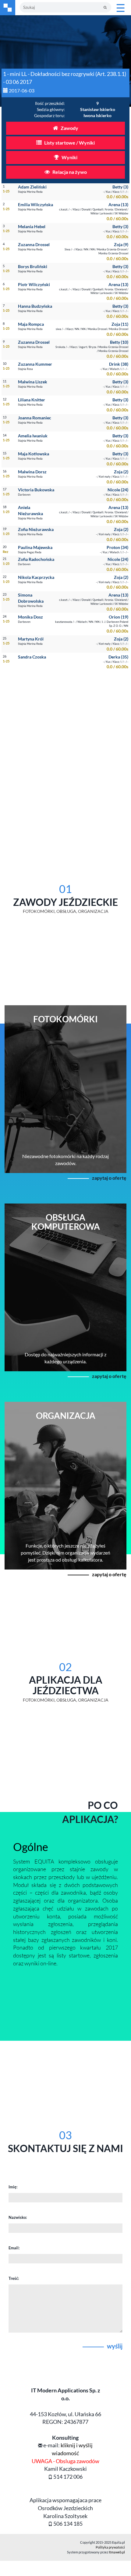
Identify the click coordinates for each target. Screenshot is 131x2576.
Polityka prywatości (110, 2547)
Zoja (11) (120, 324)
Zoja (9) (121, 244)
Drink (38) (119, 364)
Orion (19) (119, 617)
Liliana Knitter (32, 400)
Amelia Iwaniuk (33, 436)
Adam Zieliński (32, 187)
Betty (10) (119, 342)
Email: (14, 2248)
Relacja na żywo (69, 172)
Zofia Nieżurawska (36, 529)
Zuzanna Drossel (34, 244)
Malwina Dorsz (32, 472)
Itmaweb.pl (117, 2552)
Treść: (14, 2278)
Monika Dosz (30, 617)
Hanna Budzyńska (35, 306)
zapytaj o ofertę (109, 1178)
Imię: (13, 2187)
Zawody (69, 128)
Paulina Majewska (35, 547)
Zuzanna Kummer (35, 364)
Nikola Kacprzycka (36, 577)
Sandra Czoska (32, 657)
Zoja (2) (121, 472)
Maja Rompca (31, 324)
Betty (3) (120, 187)
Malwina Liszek (33, 382)
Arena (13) (118, 205)
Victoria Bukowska (36, 490)
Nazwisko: (18, 2217)
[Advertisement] (65, 747)
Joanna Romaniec (35, 418)
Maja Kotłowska (34, 454)
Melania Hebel (32, 226)
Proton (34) (117, 547)
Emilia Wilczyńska (35, 205)
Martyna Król (31, 639)
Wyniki (69, 157)
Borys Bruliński (33, 266)
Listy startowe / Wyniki (69, 143)
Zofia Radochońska (36, 559)
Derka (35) (118, 657)
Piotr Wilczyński (34, 284)
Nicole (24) (118, 490)
